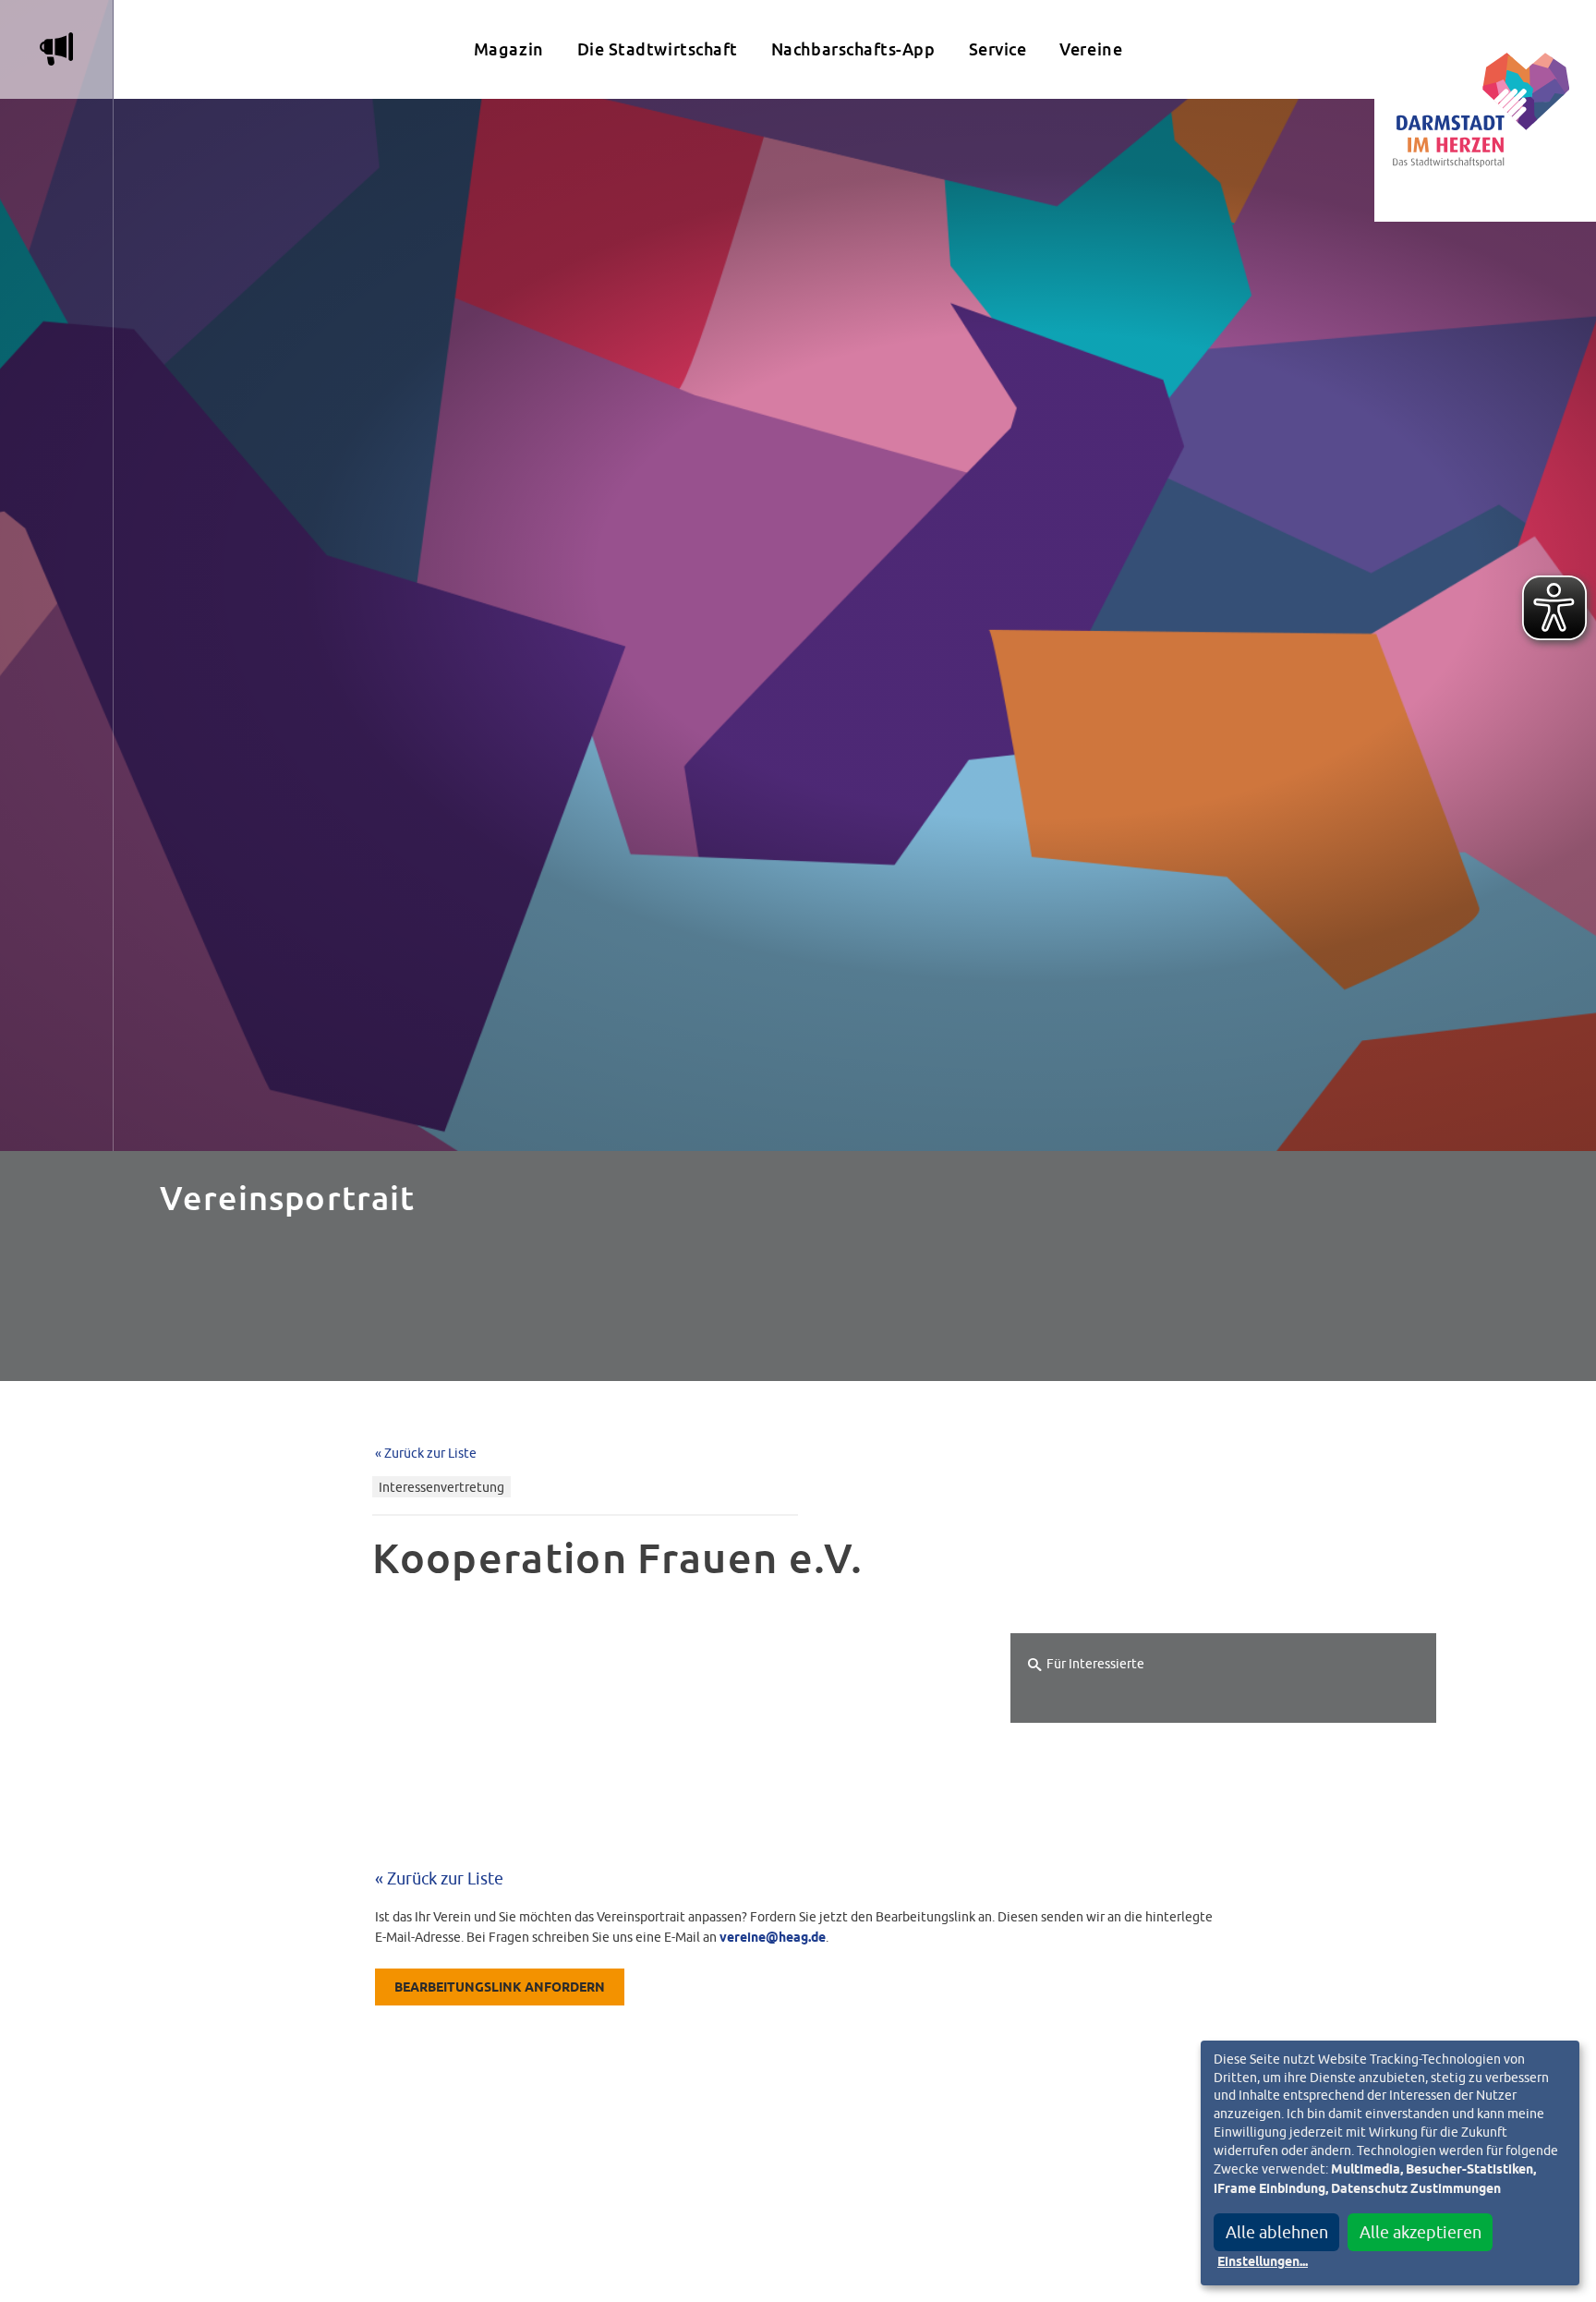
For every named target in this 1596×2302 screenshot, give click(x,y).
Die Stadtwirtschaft (658, 49)
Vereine (1091, 49)
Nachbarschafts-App (853, 49)
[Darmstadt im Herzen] (1485, 111)
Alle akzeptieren (1421, 2232)
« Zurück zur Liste (426, 1453)
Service (998, 49)
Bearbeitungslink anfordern (500, 1988)
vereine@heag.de (773, 1938)
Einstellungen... (1263, 2262)
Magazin (509, 49)
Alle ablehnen (1277, 2232)
